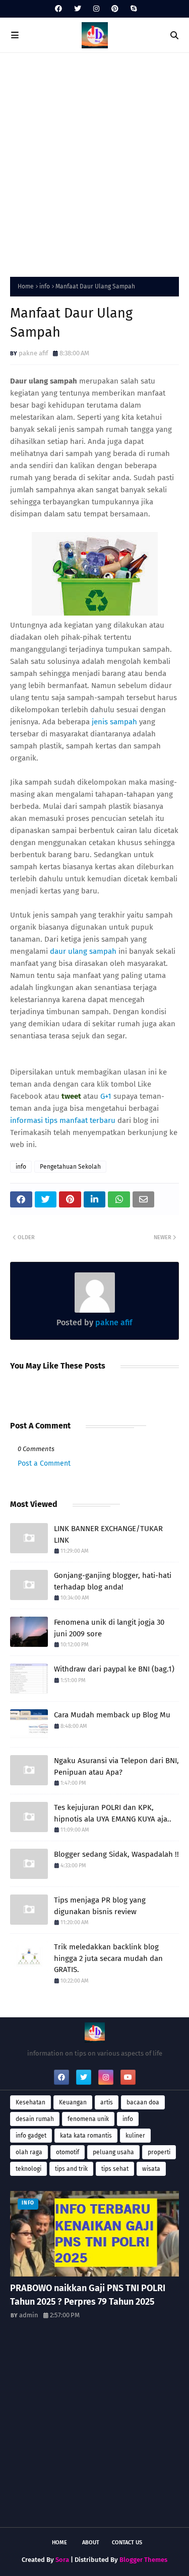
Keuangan (73, 2102)
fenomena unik (88, 2119)
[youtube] (128, 2077)
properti (159, 2152)
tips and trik (71, 2169)
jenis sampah (114, 722)
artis (107, 2102)
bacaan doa (143, 2102)
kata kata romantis (86, 2136)
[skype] (132, 9)
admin (29, 2315)
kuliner (135, 2136)
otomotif (68, 2152)
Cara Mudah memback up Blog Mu (112, 1715)
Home (26, 286)
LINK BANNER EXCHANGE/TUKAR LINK (108, 1534)
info (45, 286)
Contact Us (127, 2543)
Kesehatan (30, 2102)
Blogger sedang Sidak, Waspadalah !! (116, 1854)
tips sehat (115, 2169)
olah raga (29, 2152)
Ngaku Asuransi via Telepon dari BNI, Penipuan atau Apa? (116, 1766)
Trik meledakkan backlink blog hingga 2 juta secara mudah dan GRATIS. (108, 1958)
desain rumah (35, 2119)
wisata (151, 2169)
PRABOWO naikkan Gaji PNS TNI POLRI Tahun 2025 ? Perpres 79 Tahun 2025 (88, 2295)
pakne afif (33, 353)
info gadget (31, 2136)
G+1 (106, 1096)
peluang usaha (113, 2152)
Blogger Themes (143, 2560)
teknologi (28, 2169)
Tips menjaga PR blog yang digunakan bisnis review (100, 1906)
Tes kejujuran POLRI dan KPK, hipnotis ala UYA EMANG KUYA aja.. (113, 1813)
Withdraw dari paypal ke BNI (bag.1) (114, 1669)
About (91, 2543)
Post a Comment (44, 1463)
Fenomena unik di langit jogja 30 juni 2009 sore (109, 1628)
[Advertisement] (94, 162)
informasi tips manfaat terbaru (63, 1120)
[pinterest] (115, 9)
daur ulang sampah (83, 951)
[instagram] (96, 9)
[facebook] (58, 9)
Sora (62, 2560)
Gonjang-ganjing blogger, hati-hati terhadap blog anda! (113, 1581)
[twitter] (78, 9)
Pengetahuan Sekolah (70, 1167)
